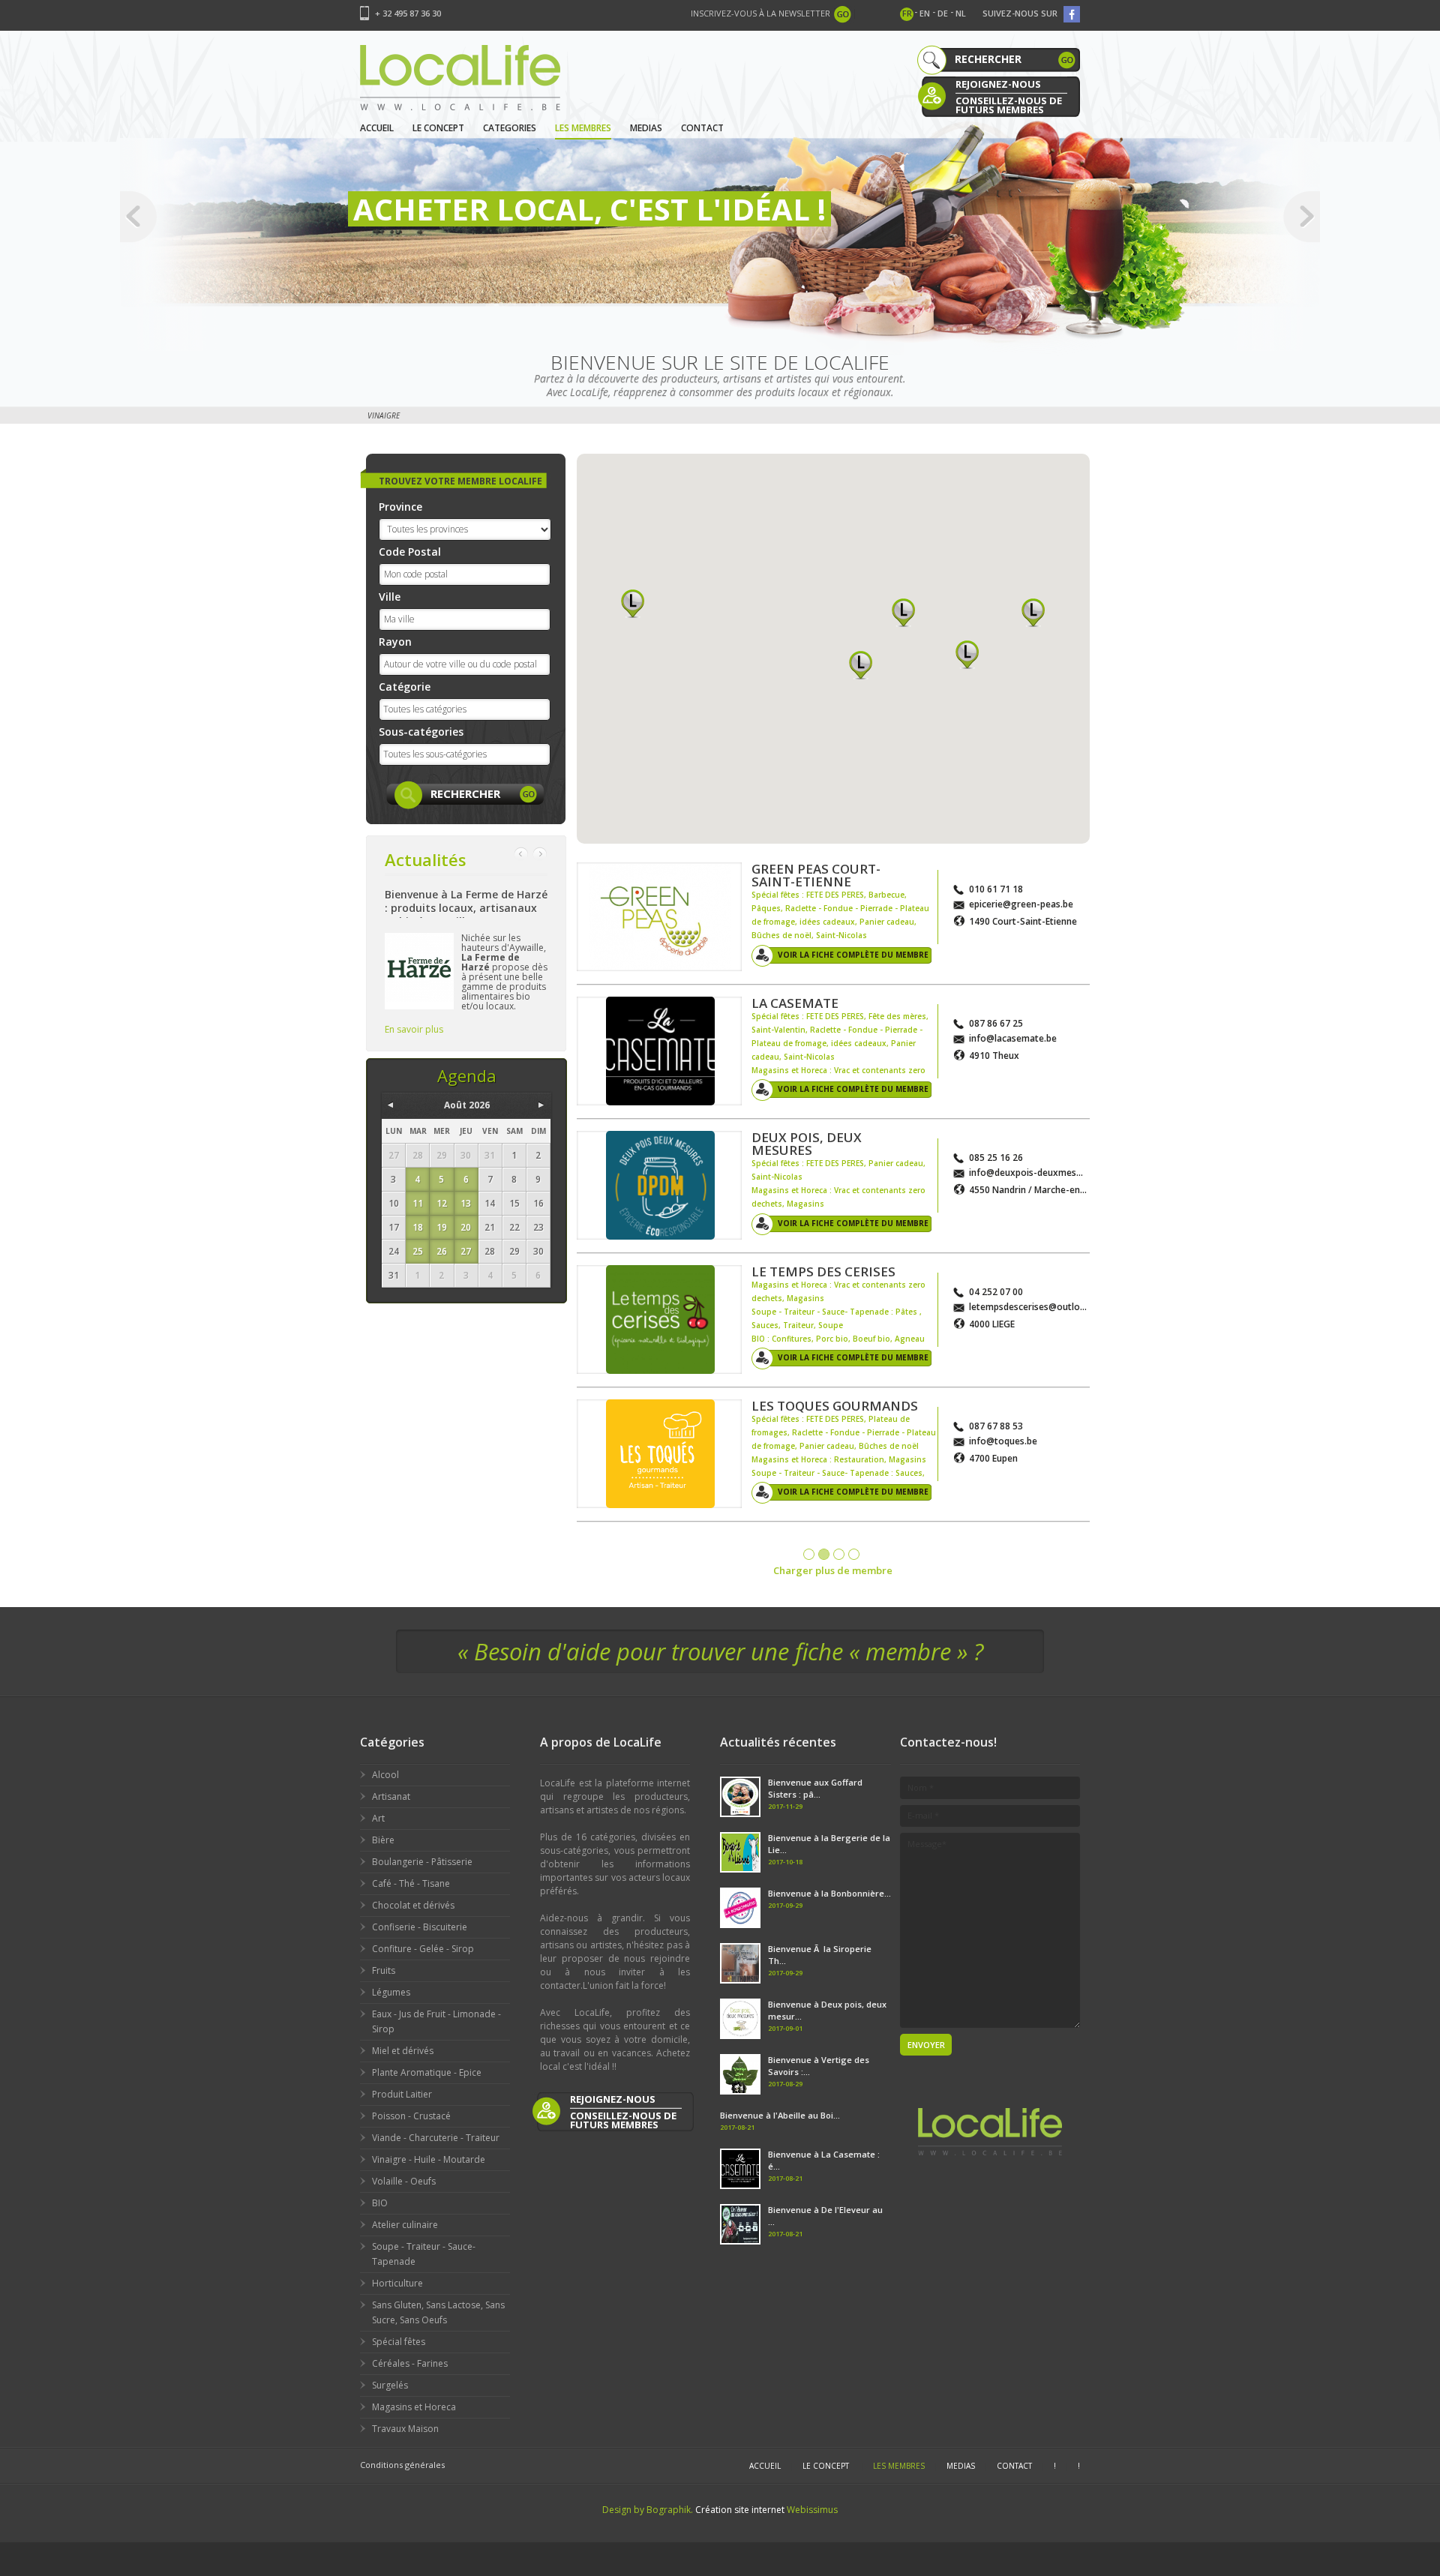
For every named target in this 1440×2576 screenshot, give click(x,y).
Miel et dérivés (403, 2051)
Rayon (395, 642)
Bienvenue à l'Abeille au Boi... (780, 2115)
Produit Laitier (402, 2094)
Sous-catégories (421, 732)
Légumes (391, 1992)
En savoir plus (414, 1029)
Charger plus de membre (833, 1570)
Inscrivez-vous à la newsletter (760, 13)
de (943, 13)
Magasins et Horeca (414, 2407)
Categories (510, 128)
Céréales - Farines (410, 2363)
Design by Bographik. (648, 2510)
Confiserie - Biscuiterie (420, 1927)
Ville (390, 597)
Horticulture (397, 2283)
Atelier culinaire (405, 2225)
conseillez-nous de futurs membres (1009, 104)
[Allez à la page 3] (839, 1554)
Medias (646, 128)
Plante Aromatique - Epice (427, 2072)
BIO (380, 2203)
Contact (702, 128)
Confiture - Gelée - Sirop (423, 1949)
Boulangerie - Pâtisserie (422, 1862)
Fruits (384, 1970)
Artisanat (391, 1796)
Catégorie (405, 687)
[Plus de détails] (659, 917)
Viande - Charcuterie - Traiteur (436, 2138)
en (925, 13)
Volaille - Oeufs (404, 2181)
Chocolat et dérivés (413, 1905)
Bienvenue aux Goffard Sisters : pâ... (815, 1788)
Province (400, 507)
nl (961, 13)
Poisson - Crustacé (411, 2116)
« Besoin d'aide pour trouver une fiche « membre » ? (720, 1651)
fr (907, 13)
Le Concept (438, 128)
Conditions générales (402, 2465)
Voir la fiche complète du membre (853, 955)
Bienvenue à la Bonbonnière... (829, 1893)
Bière (383, 1840)
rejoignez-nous (998, 84)
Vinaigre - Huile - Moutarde (429, 2159)
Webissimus (812, 2510)
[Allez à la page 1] (809, 1554)
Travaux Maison (405, 2429)
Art (378, 1818)
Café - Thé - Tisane (411, 1883)
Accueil (377, 128)
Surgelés (390, 2385)
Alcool (385, 1775)
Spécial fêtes (399, 2342)
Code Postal (410, 552)
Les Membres (583, 128)
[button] (633, 603)
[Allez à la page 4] (854, 1554)
